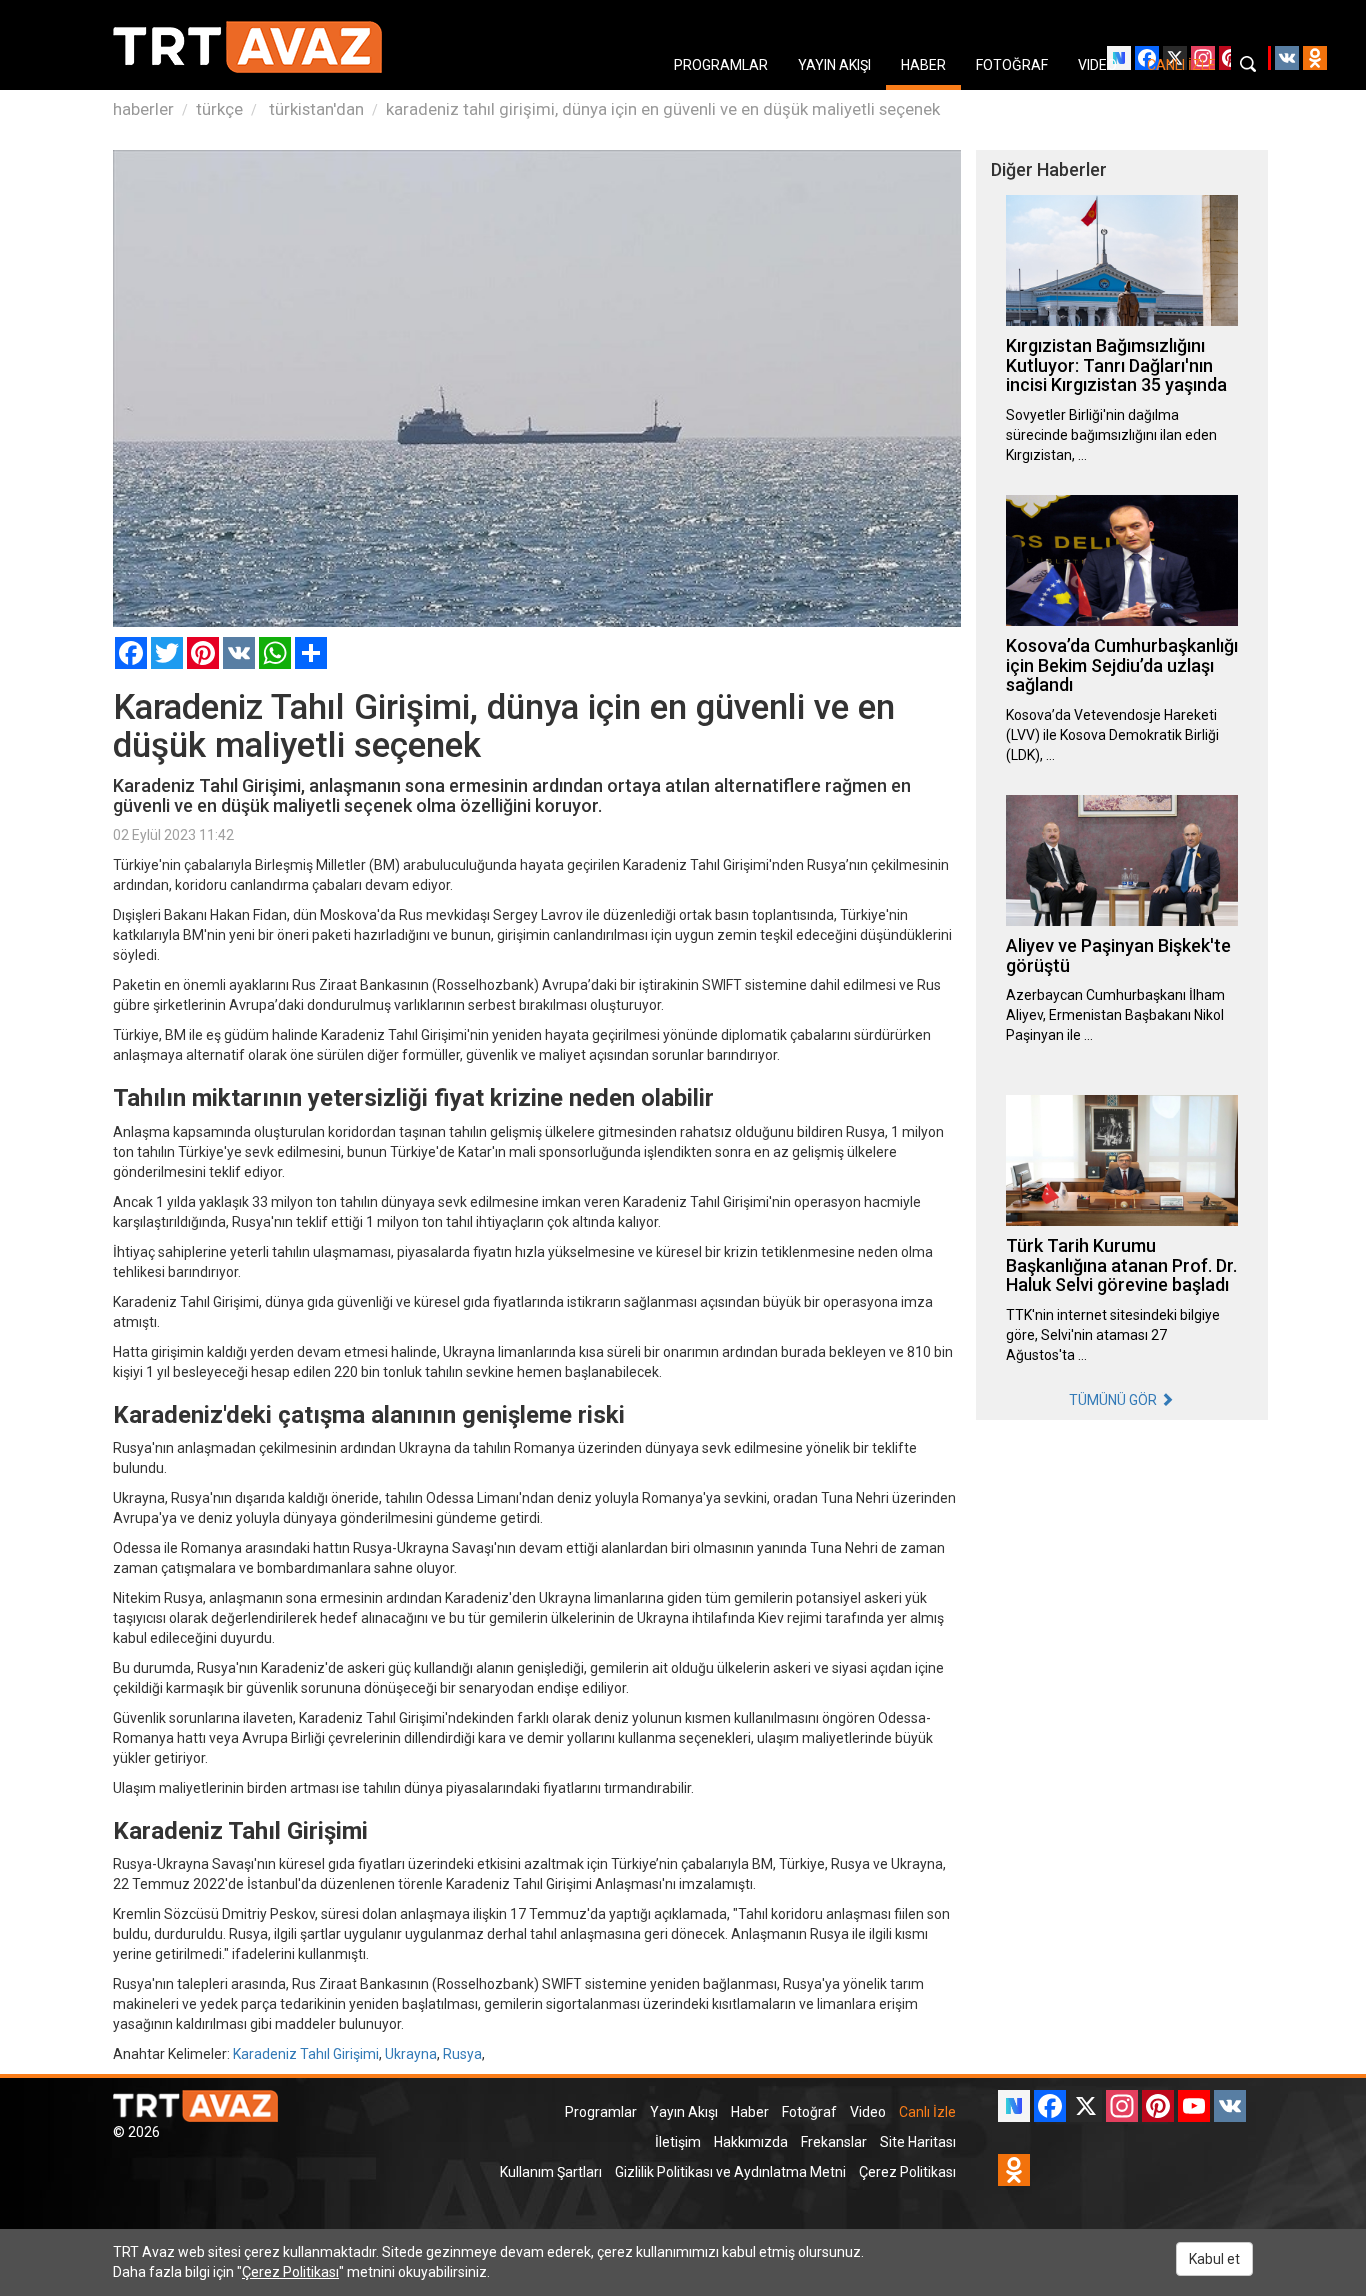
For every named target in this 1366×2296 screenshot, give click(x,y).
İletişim (678, 2142)
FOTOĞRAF (1012, 65)
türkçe (219, 109)
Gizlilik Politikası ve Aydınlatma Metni (730, 2172)
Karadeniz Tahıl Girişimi (306, 2054)
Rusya (462, 2054)
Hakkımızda (751, 2142)
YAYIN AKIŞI (834, 65)
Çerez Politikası (907, 2172)
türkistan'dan (314, 109)
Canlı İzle (927, 2112)
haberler (143, 109)
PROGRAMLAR (721, 65)
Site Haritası (918, 2142)
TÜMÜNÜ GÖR (1114, 1400)
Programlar (601, 2112)
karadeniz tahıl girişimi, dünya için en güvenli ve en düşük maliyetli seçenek (663, 109)
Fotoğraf (809, 2112)
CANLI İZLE (1181, 65)
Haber (750, 2112)
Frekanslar (834, 2142)
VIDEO (1097, 65)
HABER (923, 65)
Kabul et (1214, 2259)
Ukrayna (411, 2054)
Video (868, 2112)
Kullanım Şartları (551, 2172)
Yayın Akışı (684, 2112)
